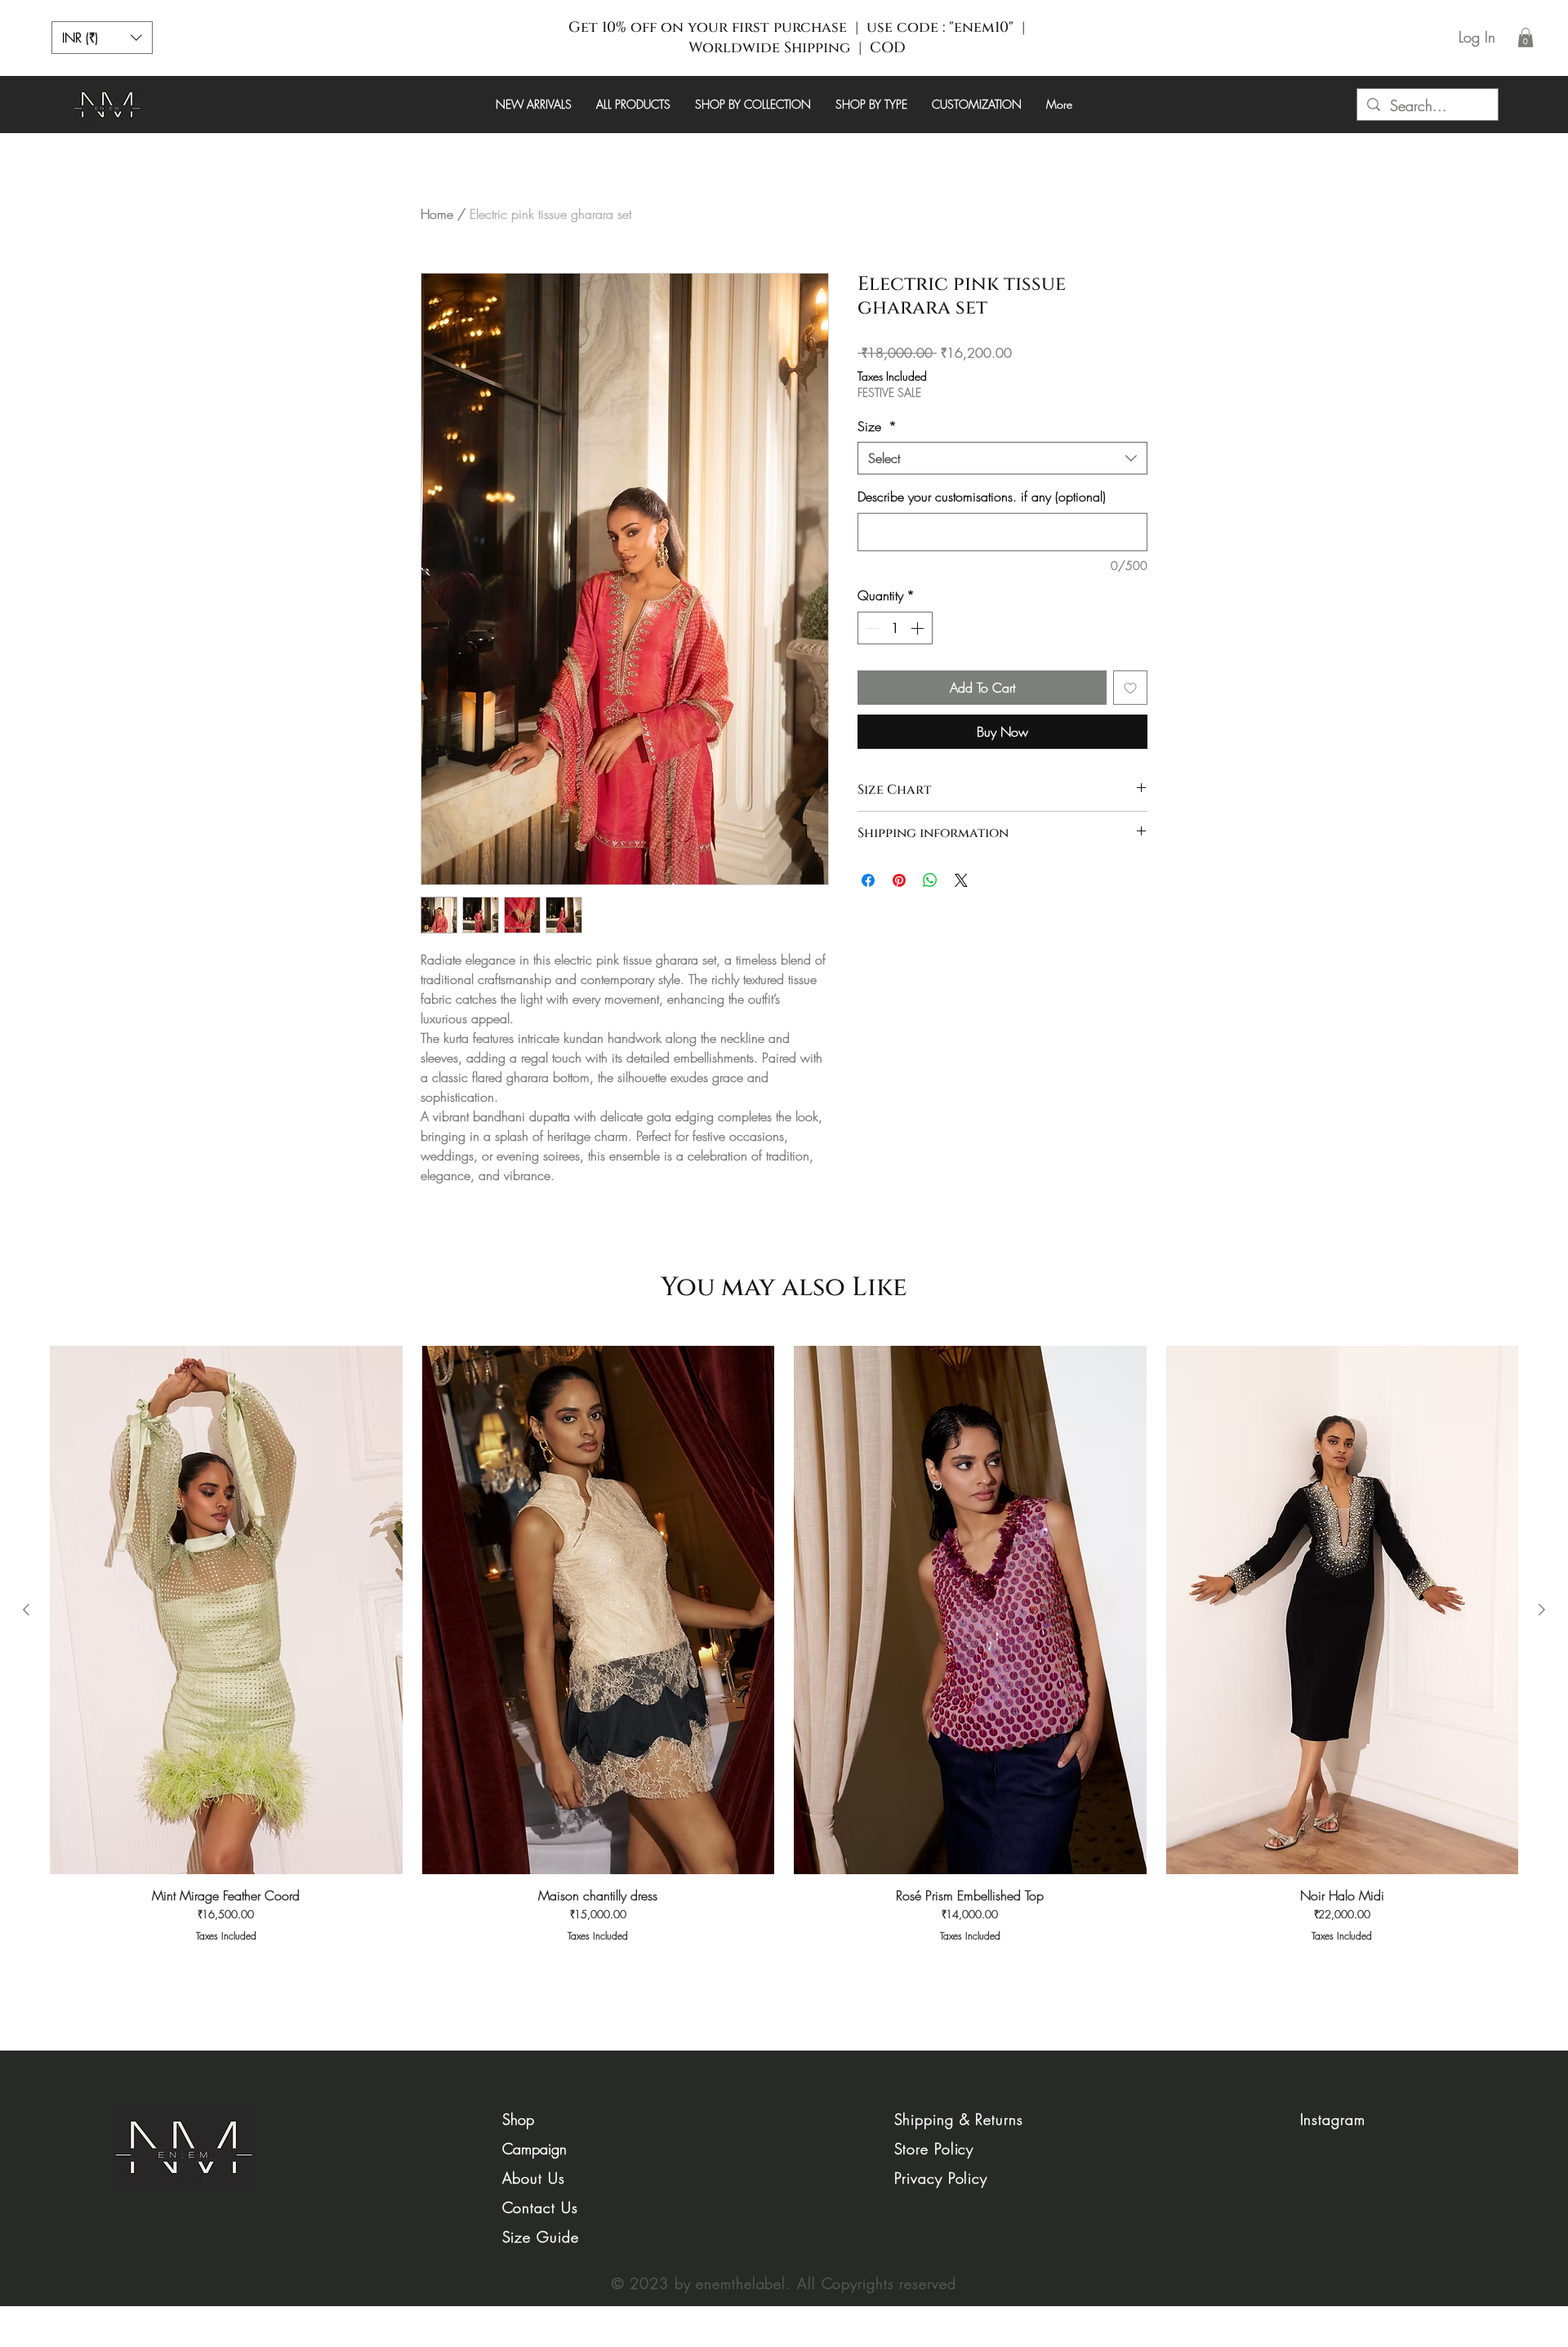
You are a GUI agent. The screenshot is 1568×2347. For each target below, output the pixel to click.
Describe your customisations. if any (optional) (982, 497)
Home (437, 214)
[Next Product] (1542, 1610)
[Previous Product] (26, 1610)
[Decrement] (871, 628)
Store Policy (934, 2149)
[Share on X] (961, 880)
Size (877, 426)
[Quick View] (226, 1610)
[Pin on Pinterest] (899, 880)
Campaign (535, 2149)
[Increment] (919, 628)
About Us (534, 2178)
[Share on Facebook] (868, 880)
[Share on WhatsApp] (930, 880)
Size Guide (541, 2237)
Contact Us (540, 2207)
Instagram (1333, 2119)
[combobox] (1002, 458)
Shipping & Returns (959, 2119)
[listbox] (102, 38)
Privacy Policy (941, 2178)
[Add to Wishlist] (1130, 688)
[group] (784, 1652)
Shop (518, 2119)
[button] (102, 38)
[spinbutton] (895, 628)
